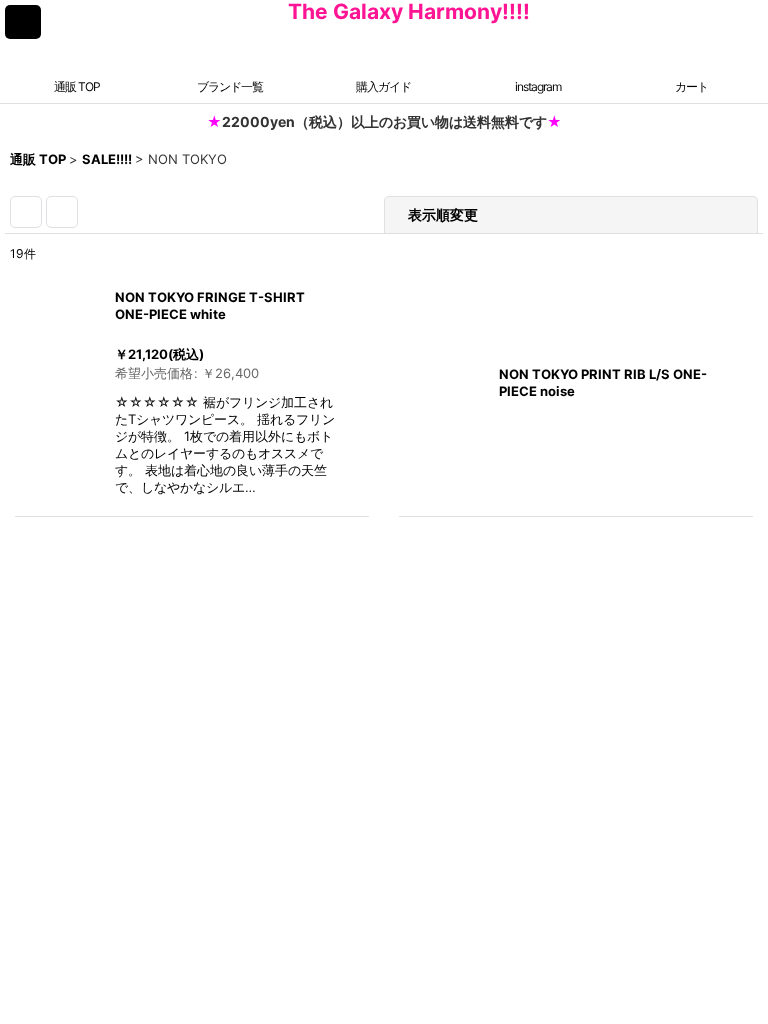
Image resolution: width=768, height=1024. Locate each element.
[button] (23, 22)
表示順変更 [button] (443, 214)
